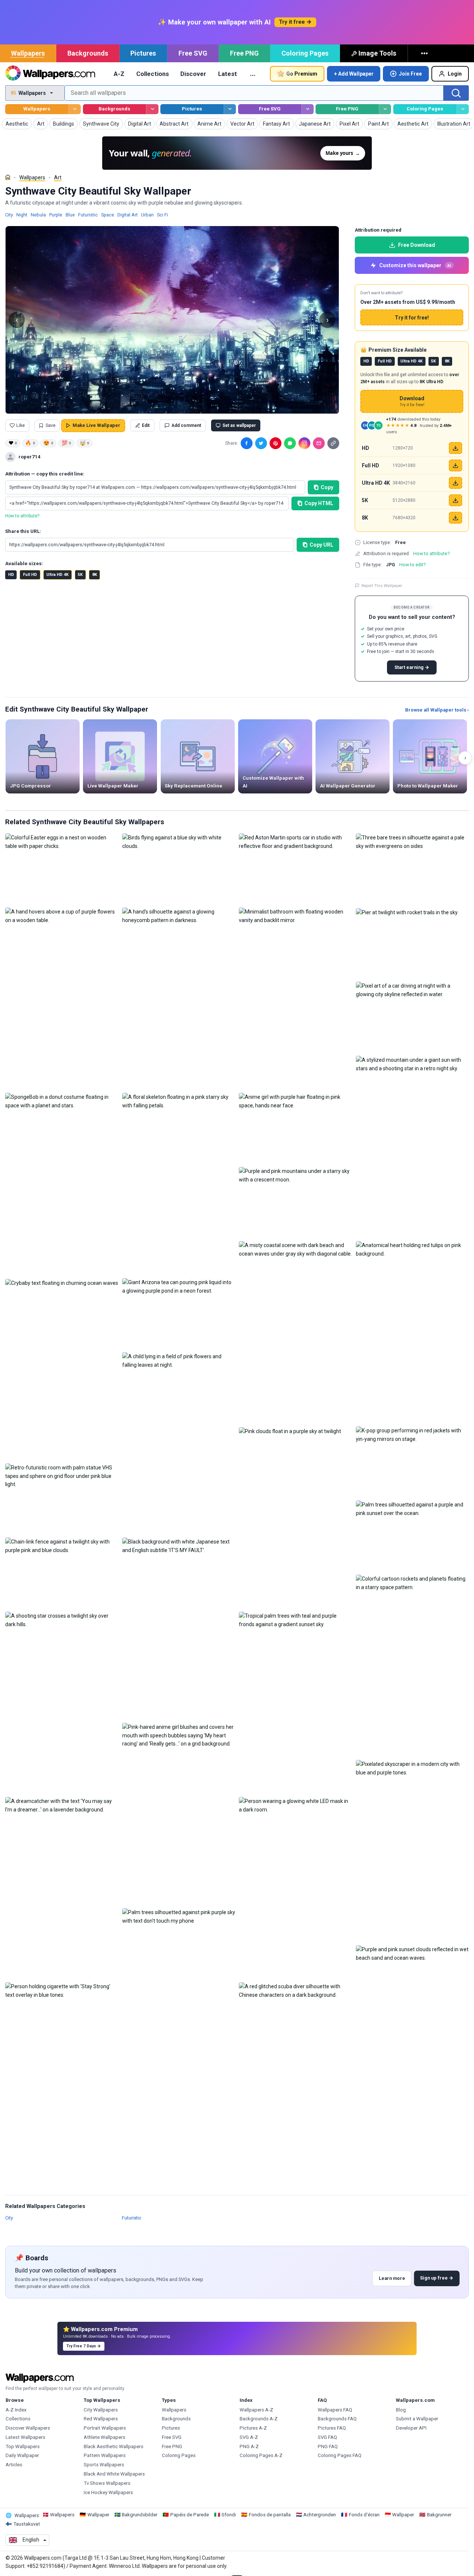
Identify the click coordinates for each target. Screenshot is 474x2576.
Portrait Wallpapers (105, 2428)
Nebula (38, 215)
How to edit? (412, 565)
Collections (153, 74)
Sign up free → (437, 2278)
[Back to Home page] (50, 74)
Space (108, 215)
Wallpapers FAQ (335, 2410)
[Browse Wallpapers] (75, 109)
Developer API (411, 2428)
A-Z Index (16, 2410)
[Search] (456, 93)
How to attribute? (22, 516)
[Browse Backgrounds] (152, 109)
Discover (193, 74)
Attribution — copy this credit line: (45, 474)
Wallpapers (28, 53)
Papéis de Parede (190, 2515)
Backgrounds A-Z (259, 2419)
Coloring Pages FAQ (340, 2455)
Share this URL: (23, 531)
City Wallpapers (101, 2410)
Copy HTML (319, 503)
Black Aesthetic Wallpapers (114, 2446)
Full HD (30, 575)
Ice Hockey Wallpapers (108, 2492)
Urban (147, 215)
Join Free (410, 74)
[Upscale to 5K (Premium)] (455, 500)
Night (22, 215)
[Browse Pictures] (230, 109)
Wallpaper (98, 2515)
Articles (14, 2465)
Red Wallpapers (101, 2419)
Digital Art (128, 215)
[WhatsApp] (290, 443)
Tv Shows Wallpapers (107, 2483)
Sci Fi (163, 215)
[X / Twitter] (261, 443)
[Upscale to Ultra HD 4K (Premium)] (455, 483)
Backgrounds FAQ (337, 2419)
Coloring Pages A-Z (261, 2455)
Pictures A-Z (253, 2428)
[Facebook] (247, 443)
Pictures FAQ (332, 2428)
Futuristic (88, 215)
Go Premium (302, 74)
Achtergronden (320, 2515)
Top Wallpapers (23, 2446)
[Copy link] (333, 443)
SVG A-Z (249, 2437)
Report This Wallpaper (382, 586)
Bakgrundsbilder (140, 2515)
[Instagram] (304, 443)
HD (11, 575)
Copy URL (321, 545)
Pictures (143, 53)
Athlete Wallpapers (104, 2437)
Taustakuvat (27, 2524)
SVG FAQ (327, 2437)
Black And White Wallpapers (114, 2474)
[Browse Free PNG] (385, 109)
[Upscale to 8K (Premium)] (455, 518)
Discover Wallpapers (28, 2428)
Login (455, 74)
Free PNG (244, 53)
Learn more (392, 2278)
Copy (327, 487)
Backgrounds (88, 53)
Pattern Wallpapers (105, 2455)
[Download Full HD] (455, 465)
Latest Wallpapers (25, 2437)
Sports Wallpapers (104, 2465)
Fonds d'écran (364, 2515)
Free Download (417, 245)
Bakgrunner (439, 2515)
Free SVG (193, 53)
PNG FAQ (328, 2446)
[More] (425, 53)
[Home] (8, 177)
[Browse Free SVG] (308, 109)
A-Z (119, 74)
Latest (228, 74)
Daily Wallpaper (22, 2455)
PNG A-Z (249, 2446)
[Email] (319, 443)
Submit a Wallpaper (417, 2419)
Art (58, 178)
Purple (56, 215)
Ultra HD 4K (57, 575)
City (9, 215)
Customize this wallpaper (415, 265)
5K (80, 575)
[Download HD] (455, 448)
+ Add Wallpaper (354, 74)
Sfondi (229, 2515)
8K (95, 575)
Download (412, 402)
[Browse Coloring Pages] (463, 109)
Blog (401, 2410)
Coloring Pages (305, 53)
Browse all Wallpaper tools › (437, 710)
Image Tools (377, 53)
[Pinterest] (276, 443)
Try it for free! (412, 318)
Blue (70, 215)
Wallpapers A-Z (256, 2410)
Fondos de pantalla (270, 2515)
